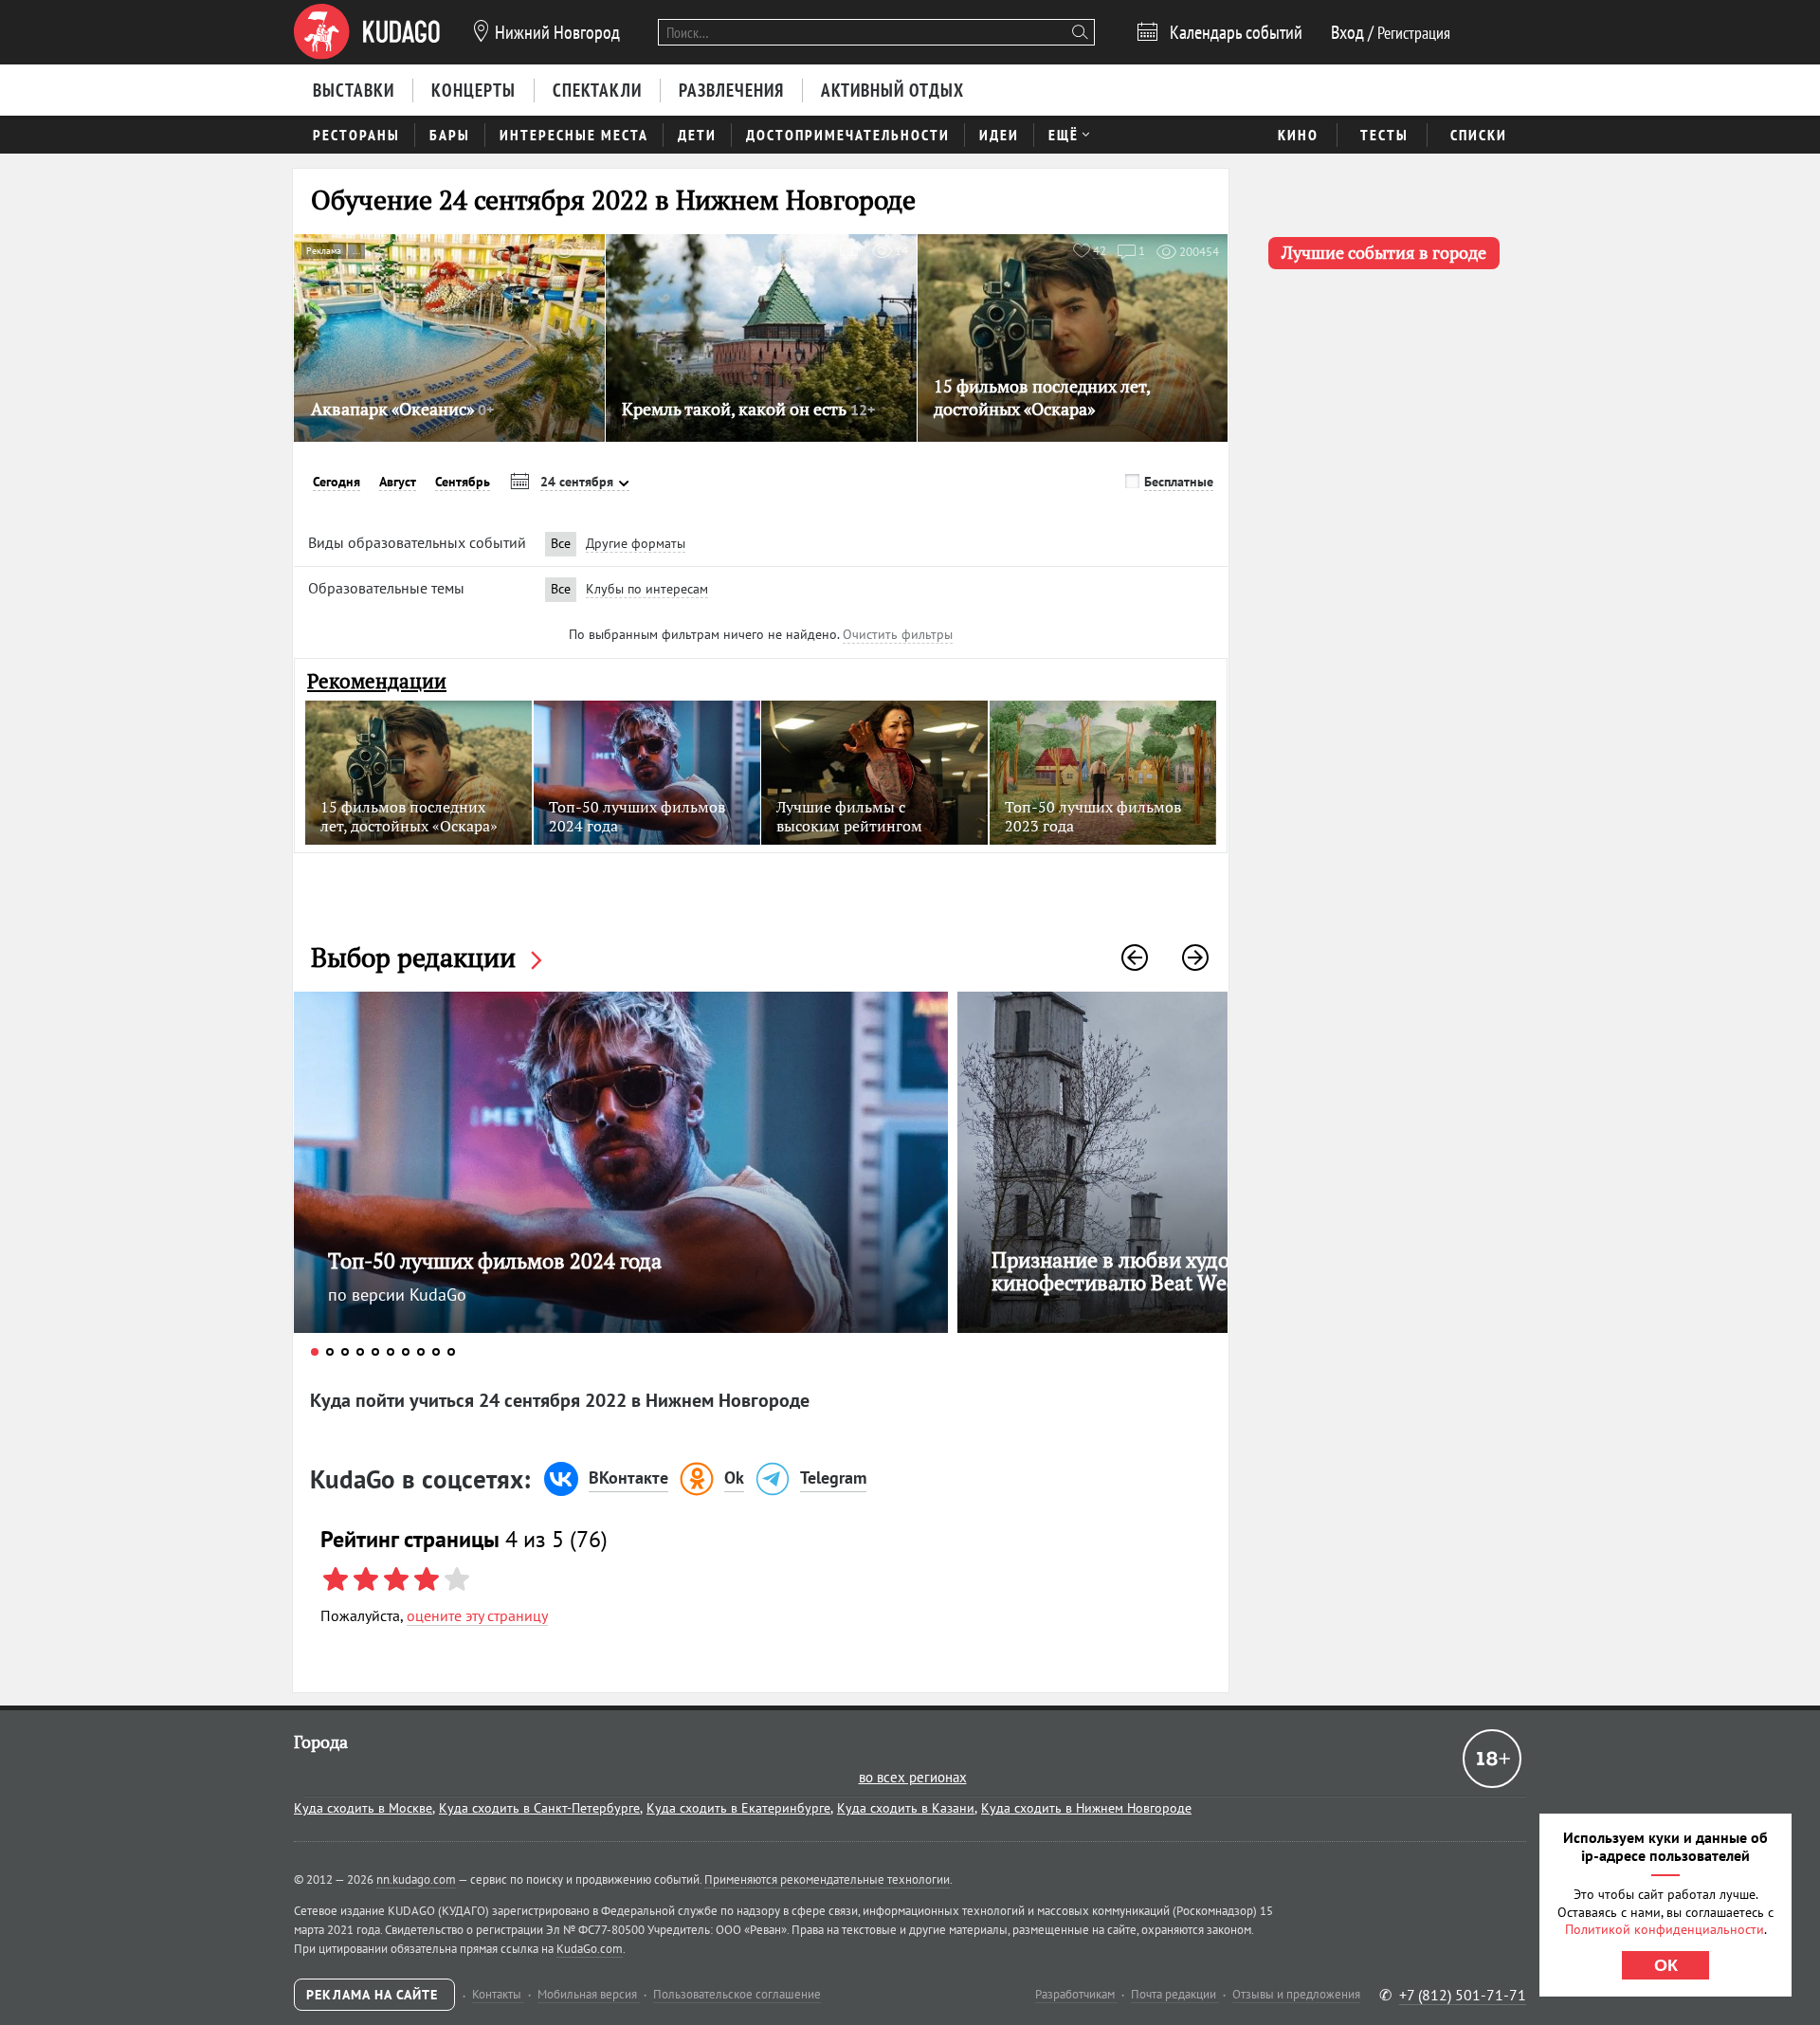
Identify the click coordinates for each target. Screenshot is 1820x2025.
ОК (1666, 1965)
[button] (1135, 958)
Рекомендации (377, 681)
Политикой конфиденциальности (1665, 1929)
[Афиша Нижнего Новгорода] (367, 32)
